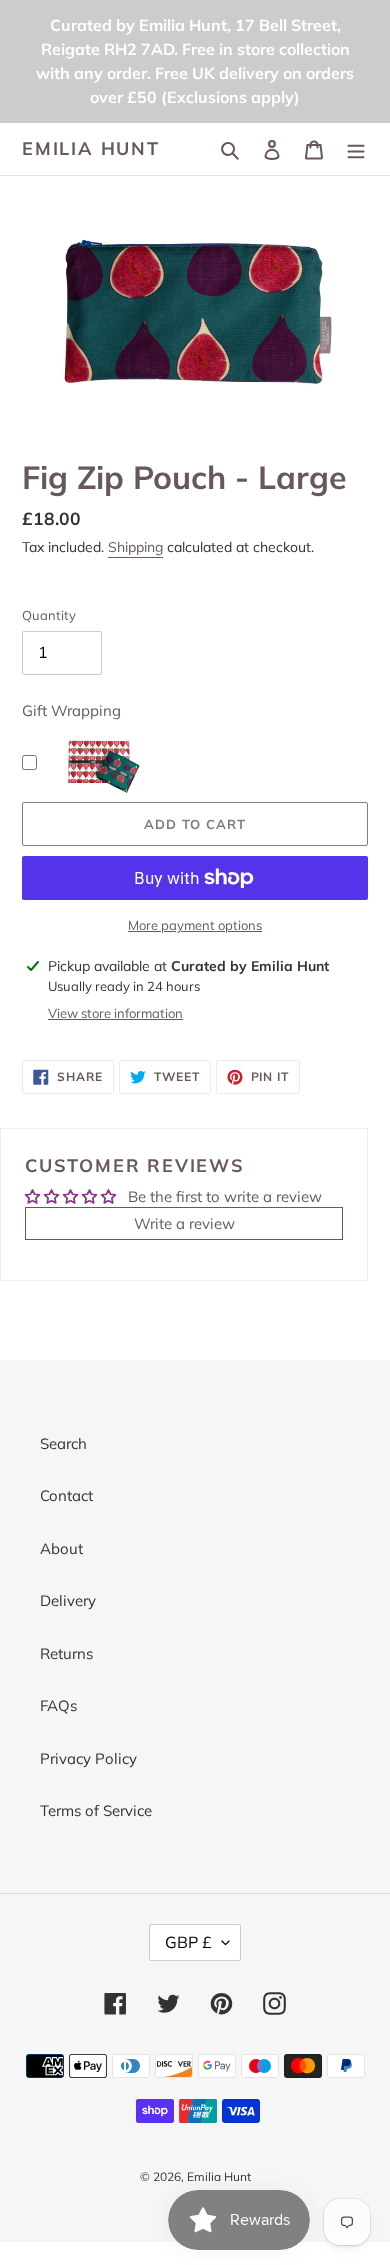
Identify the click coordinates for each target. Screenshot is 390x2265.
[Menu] (356, 149)
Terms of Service (96, 1810)
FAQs (58, 1705)
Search (63, 1443)
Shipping (135, 547)
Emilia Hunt (91, 149)
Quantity (49, 615)
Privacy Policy (88, 1758)
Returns (66, 1653)
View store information (115, 1013)
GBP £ (188, 1942)
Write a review (184, 1223)
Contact (66, 1495)
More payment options (195, 925)
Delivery (68, 1600)
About (61, 1548)
